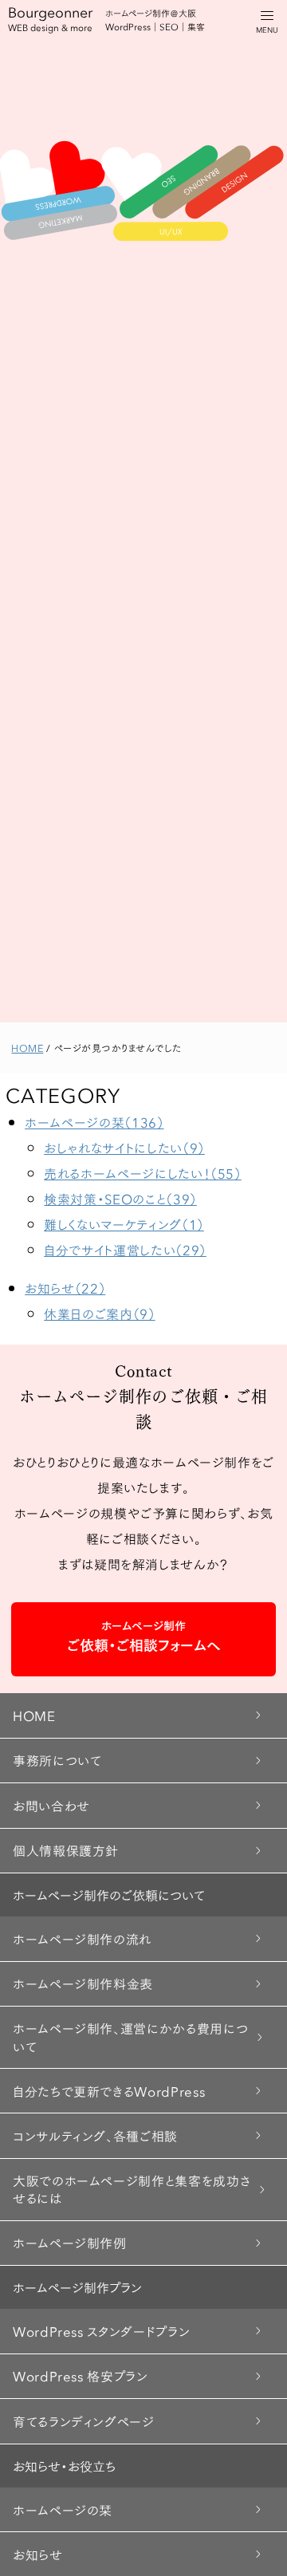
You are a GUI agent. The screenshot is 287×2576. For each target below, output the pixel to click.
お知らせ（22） (65, 1288)
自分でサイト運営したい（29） (125, 1249)
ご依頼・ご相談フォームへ (144, 1636)
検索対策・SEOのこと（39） (120, 1198)
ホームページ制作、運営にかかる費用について (130, 2036)
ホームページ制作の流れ (82, 1938)
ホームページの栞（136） (94, 1122)
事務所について (57, 1760)
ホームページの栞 (63, 2509)
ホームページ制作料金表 (83, 1983)
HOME (34, 1715)
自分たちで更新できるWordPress (109, 2091)
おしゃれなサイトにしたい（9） (124, 1147)
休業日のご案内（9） (99, 1313)
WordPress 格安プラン (81, 2375)
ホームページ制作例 (70, 2242)
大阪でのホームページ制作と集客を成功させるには (132, 2189)
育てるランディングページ (84, 2421)
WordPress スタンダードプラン (101, 2331)
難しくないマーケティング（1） (124, 1224)
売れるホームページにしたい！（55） (143, 1173)
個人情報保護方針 (66, 1850)
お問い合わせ (51, 1805)
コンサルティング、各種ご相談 (95, 2135)
